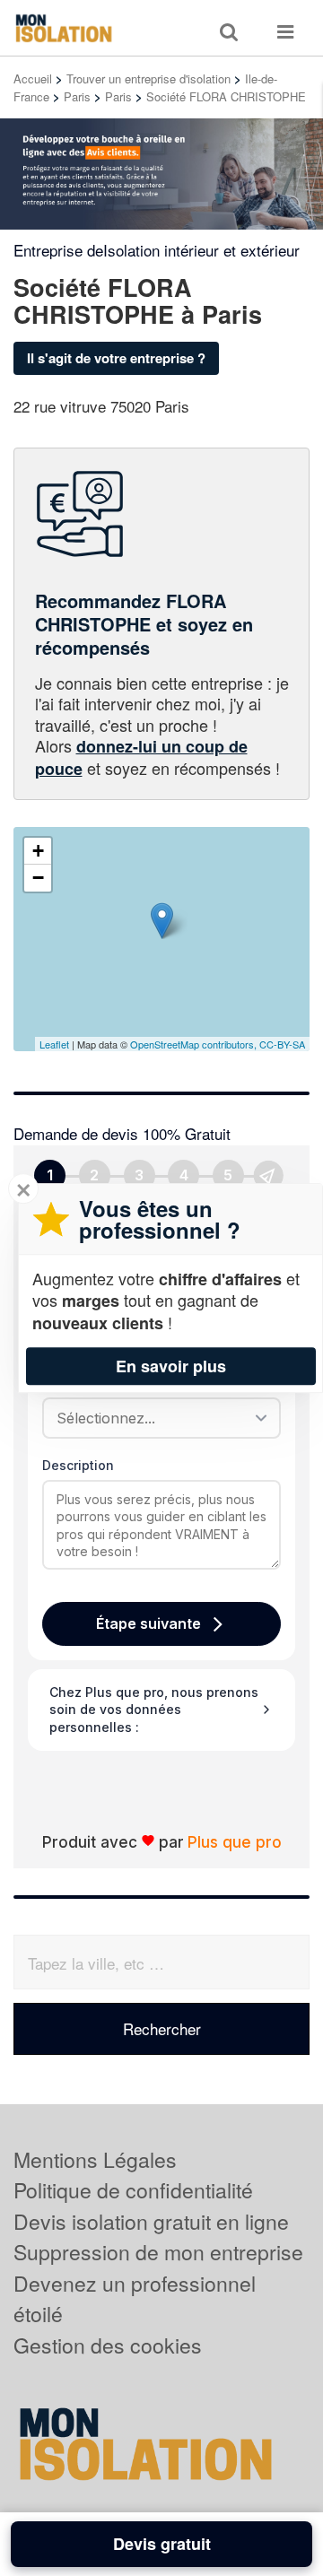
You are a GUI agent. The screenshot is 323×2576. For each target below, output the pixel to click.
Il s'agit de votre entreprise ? (116, 358)
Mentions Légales (95, 2159)
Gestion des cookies (108, 2345)
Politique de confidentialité (133, 2190)
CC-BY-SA (282, 1044)
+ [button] (38, 851)
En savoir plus (171, 1366)
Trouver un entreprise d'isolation (148, 78)
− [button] (38, 878)
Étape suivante (148, 1623)
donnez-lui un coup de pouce (141, 757)
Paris (77, 96)
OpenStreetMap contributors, (195, 1044)
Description (78, 1465)
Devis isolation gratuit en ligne (151, 2221)
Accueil (33, 78)
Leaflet (54, 1044)
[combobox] (155, 1418)
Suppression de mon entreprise (158, 2252)
